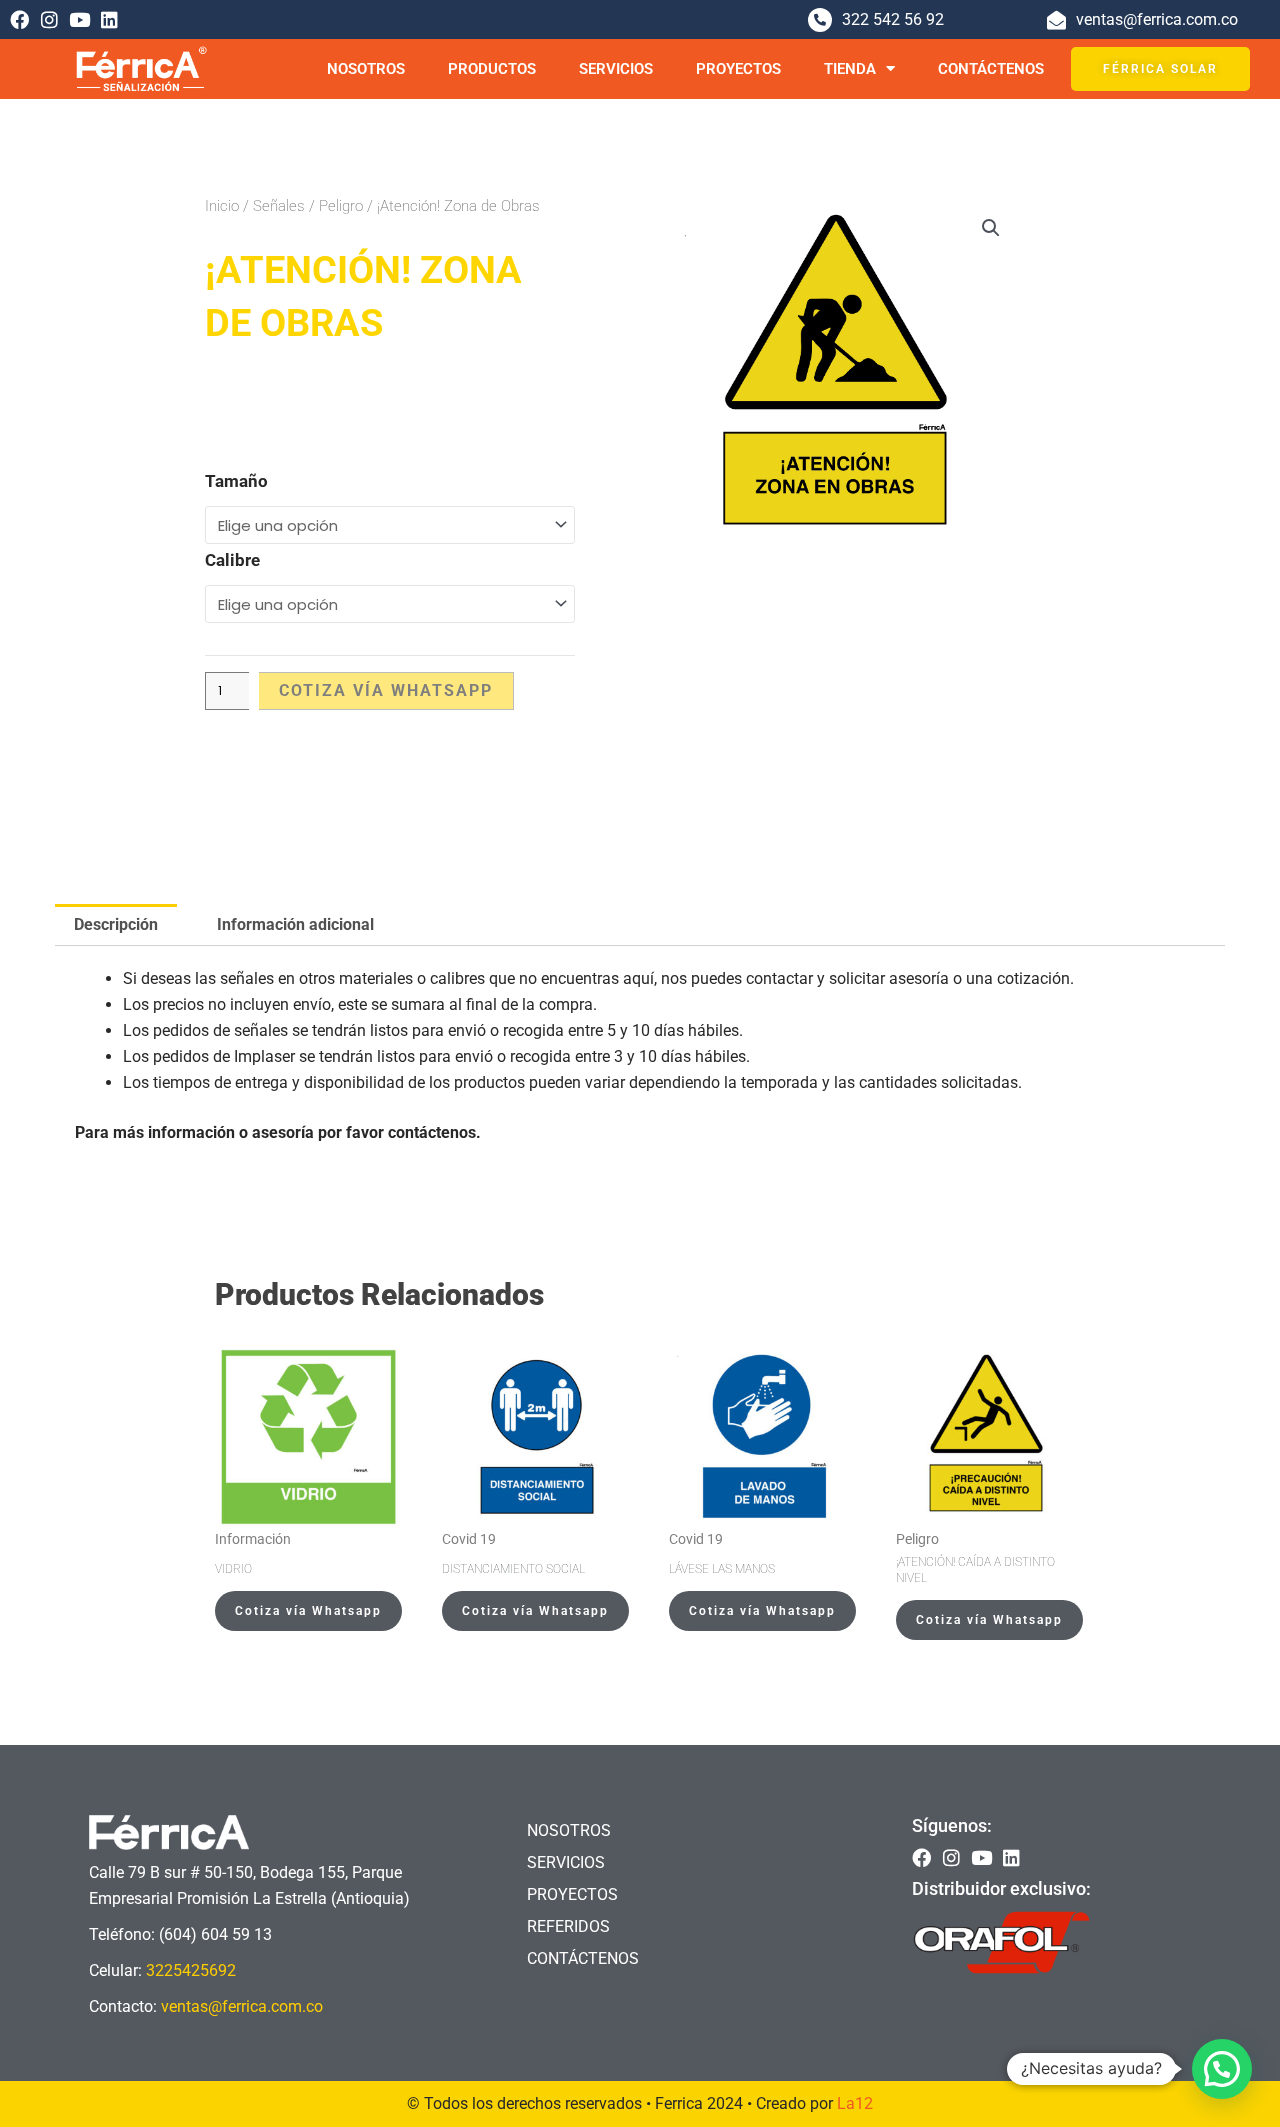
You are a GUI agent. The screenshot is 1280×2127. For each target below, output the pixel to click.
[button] (991, 228)
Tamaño (236, 481)
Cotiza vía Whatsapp (386, 690)
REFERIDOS (568, 1926)
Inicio (222, 206)
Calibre (232, 560)
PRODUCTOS (492, 69)
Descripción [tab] (116, 924)
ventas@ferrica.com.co (242, 2006)
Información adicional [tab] (295, 924)
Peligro (341, 206)
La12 (855, 2103)
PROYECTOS (738, 69)
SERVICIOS (616, 69)
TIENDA (850, 69)
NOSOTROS (366, 69)
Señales (279, 206)
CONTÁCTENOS (991, 69)
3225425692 (191, 1970)
